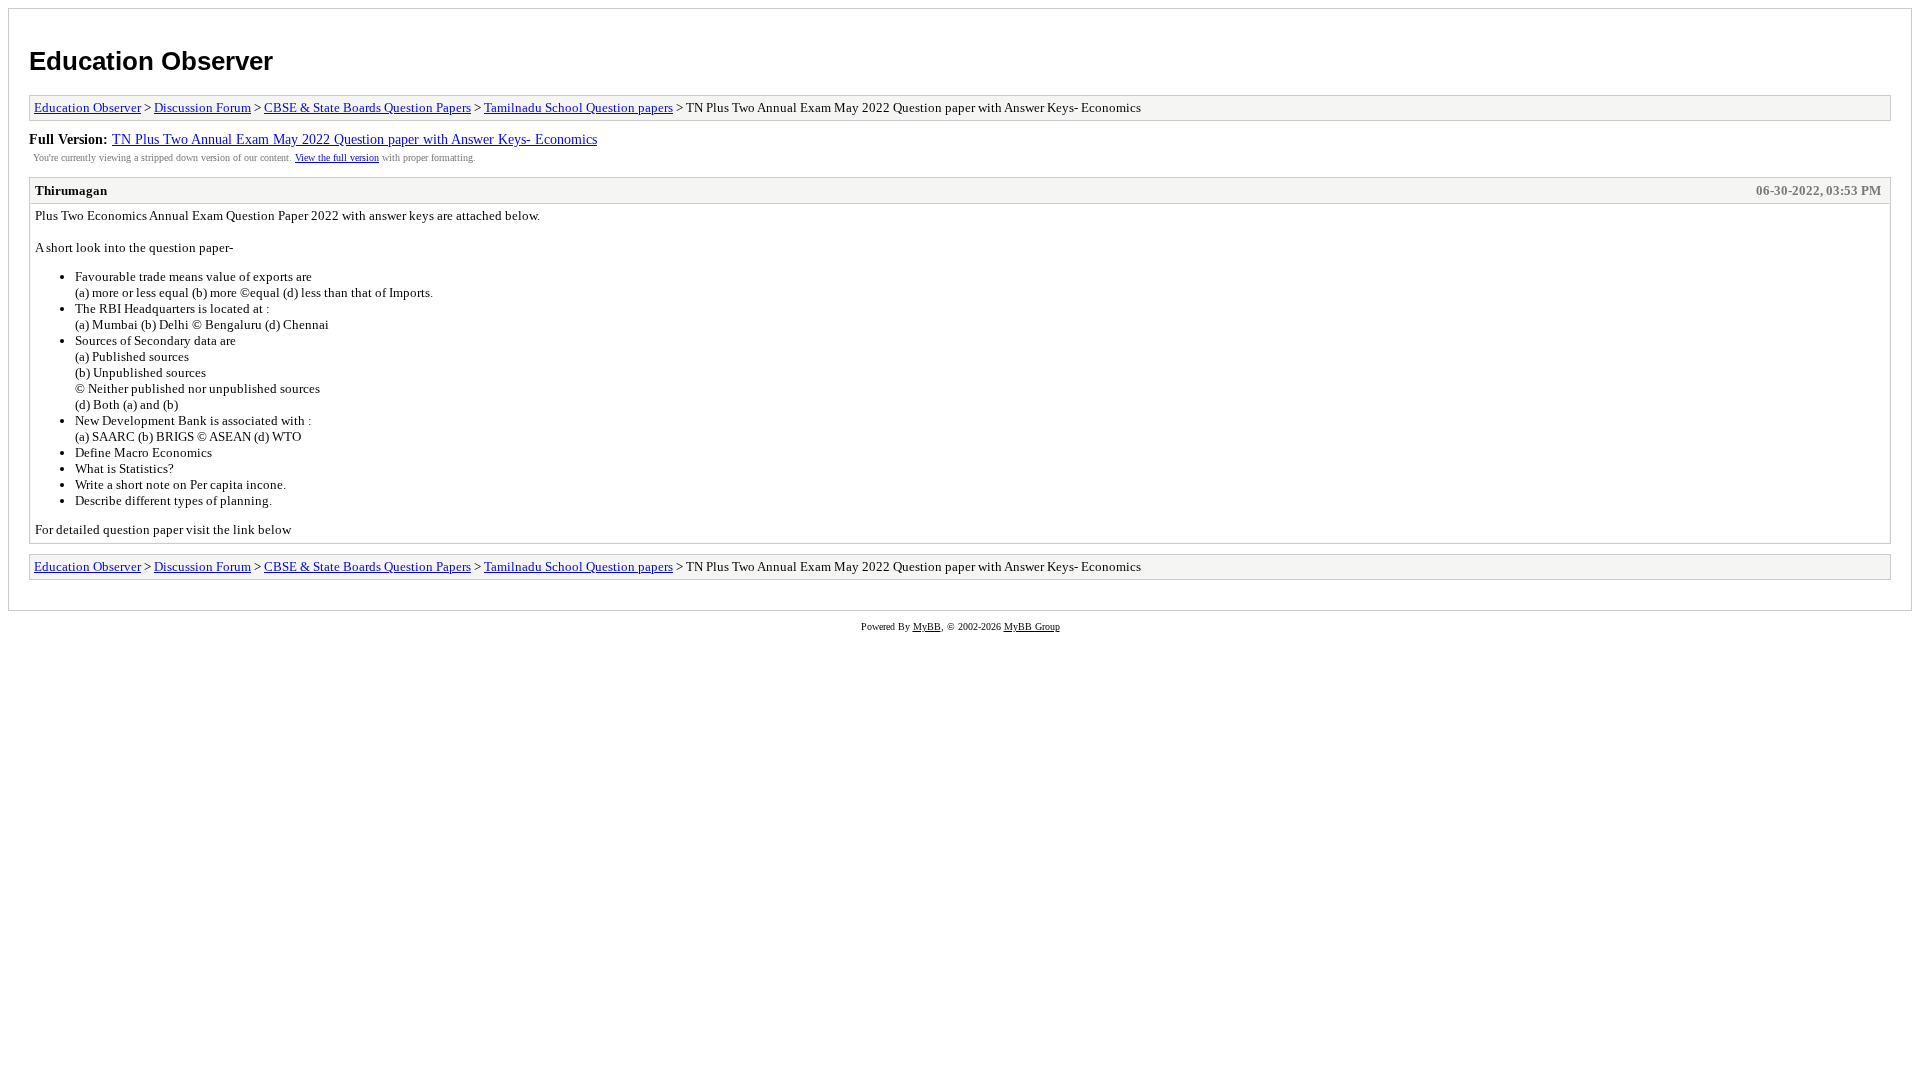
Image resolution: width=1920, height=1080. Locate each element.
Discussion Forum (202, 107)
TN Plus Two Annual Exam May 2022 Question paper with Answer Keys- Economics (354, 139)
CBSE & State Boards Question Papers (367, 107)
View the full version (337, 157)
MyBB (927, 626)
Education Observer (151, 61)
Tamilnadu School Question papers (578, 107)
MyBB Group (1032, 626)
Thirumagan (71, 190)
